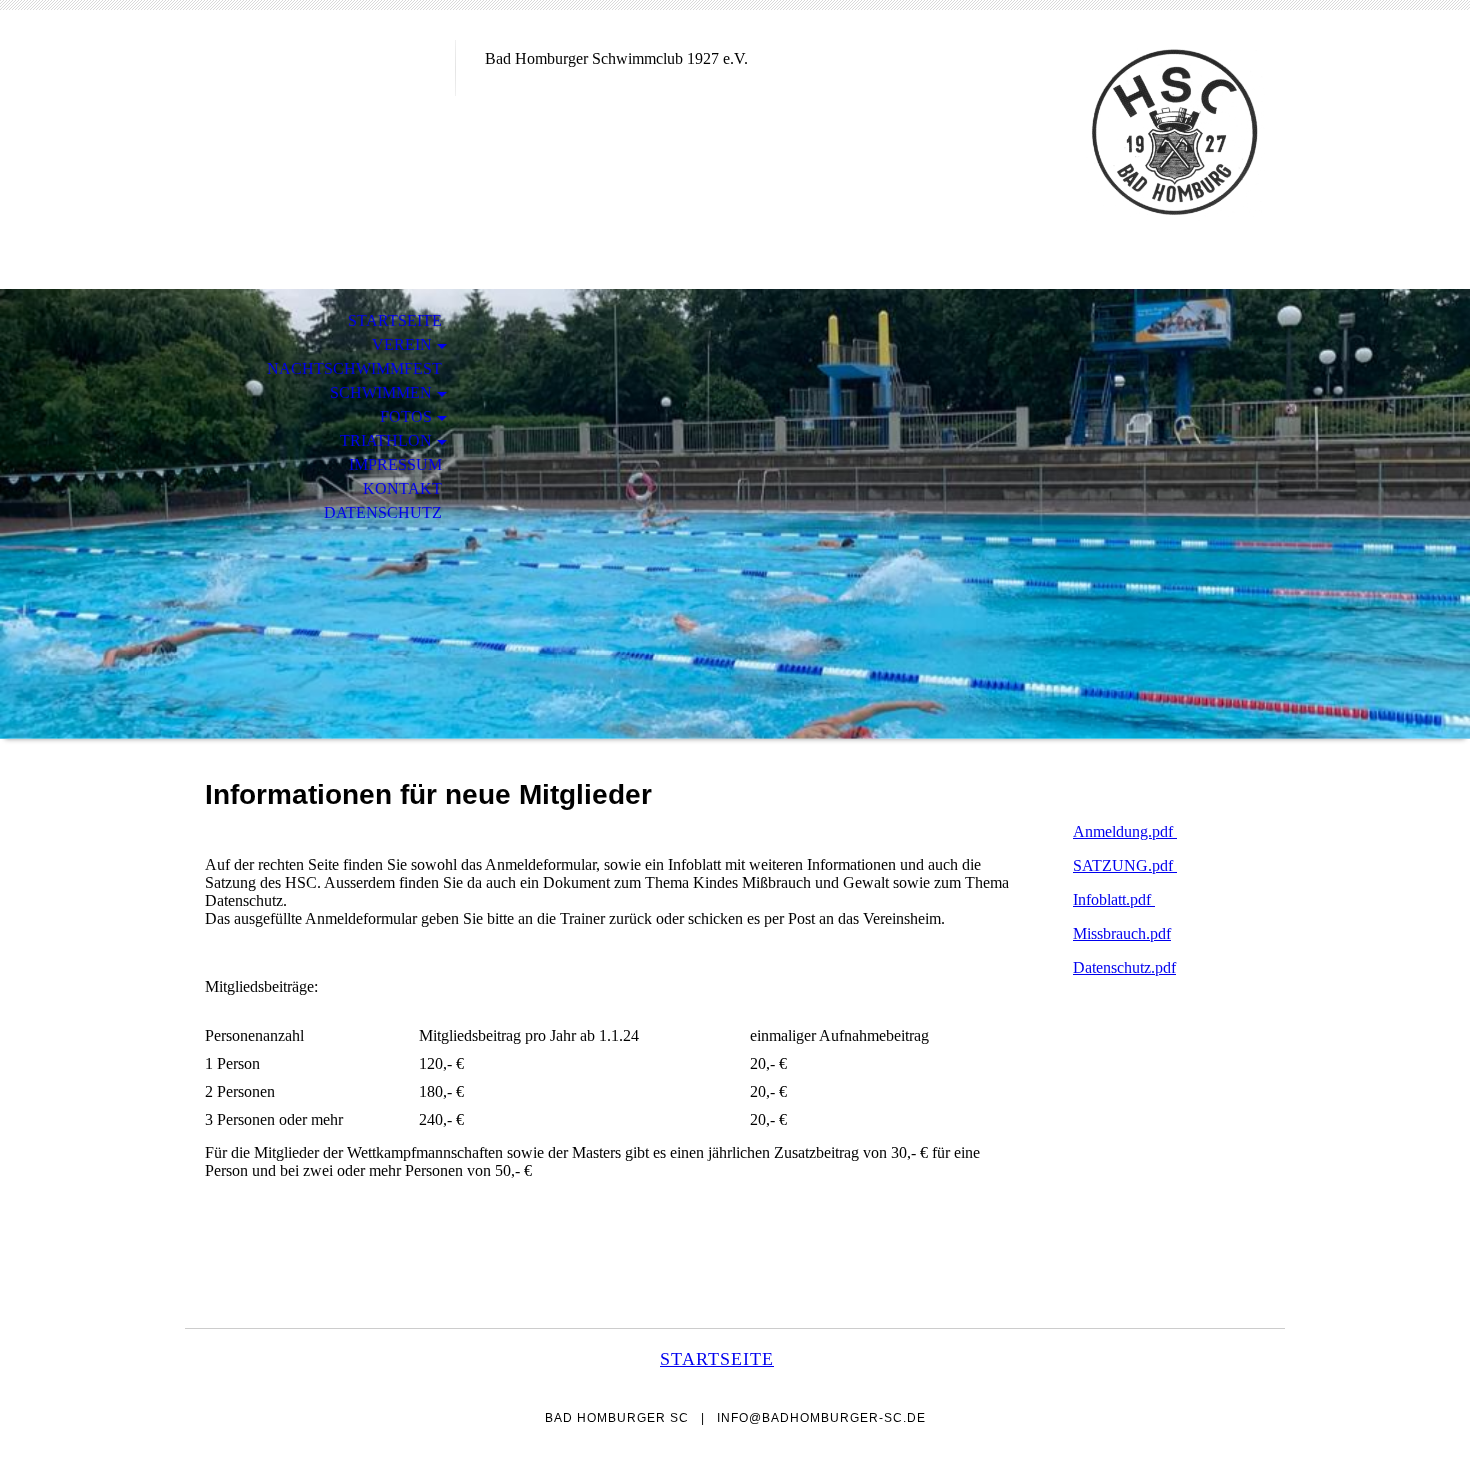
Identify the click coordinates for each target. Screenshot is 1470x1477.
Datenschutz (383, 512)
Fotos (406, 416)
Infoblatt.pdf (1114, 899)
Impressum (395, 464)
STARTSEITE (395, 320)
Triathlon (386, 440)
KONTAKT (402, 488)
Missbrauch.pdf (1122, 933)
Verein (402, 344)
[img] (320, 97)
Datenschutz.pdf (1124, 967)
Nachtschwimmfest (354, 368)
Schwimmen (381, 392)
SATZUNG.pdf (1125, 865)
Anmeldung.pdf (1125, 831)
